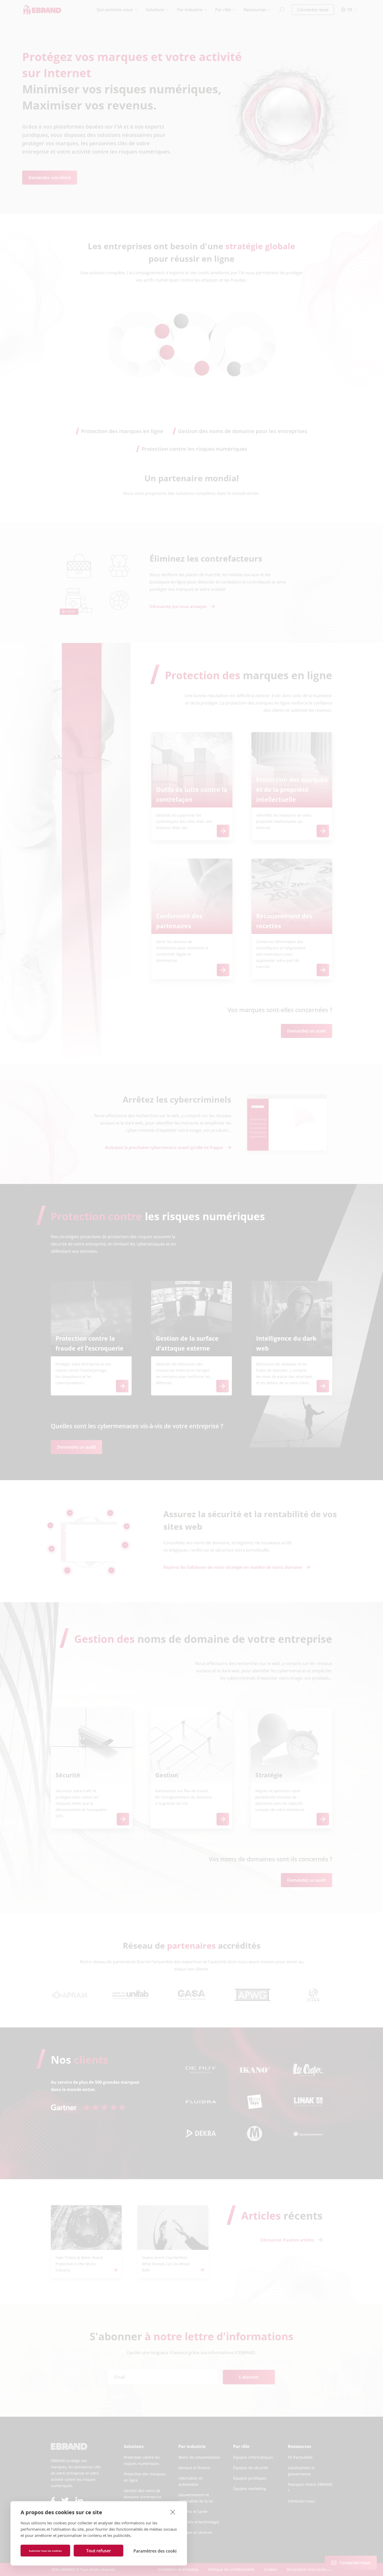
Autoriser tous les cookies (45, 2551)
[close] (173, 2512)
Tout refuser (99, 2551)
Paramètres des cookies (155, 2551)
